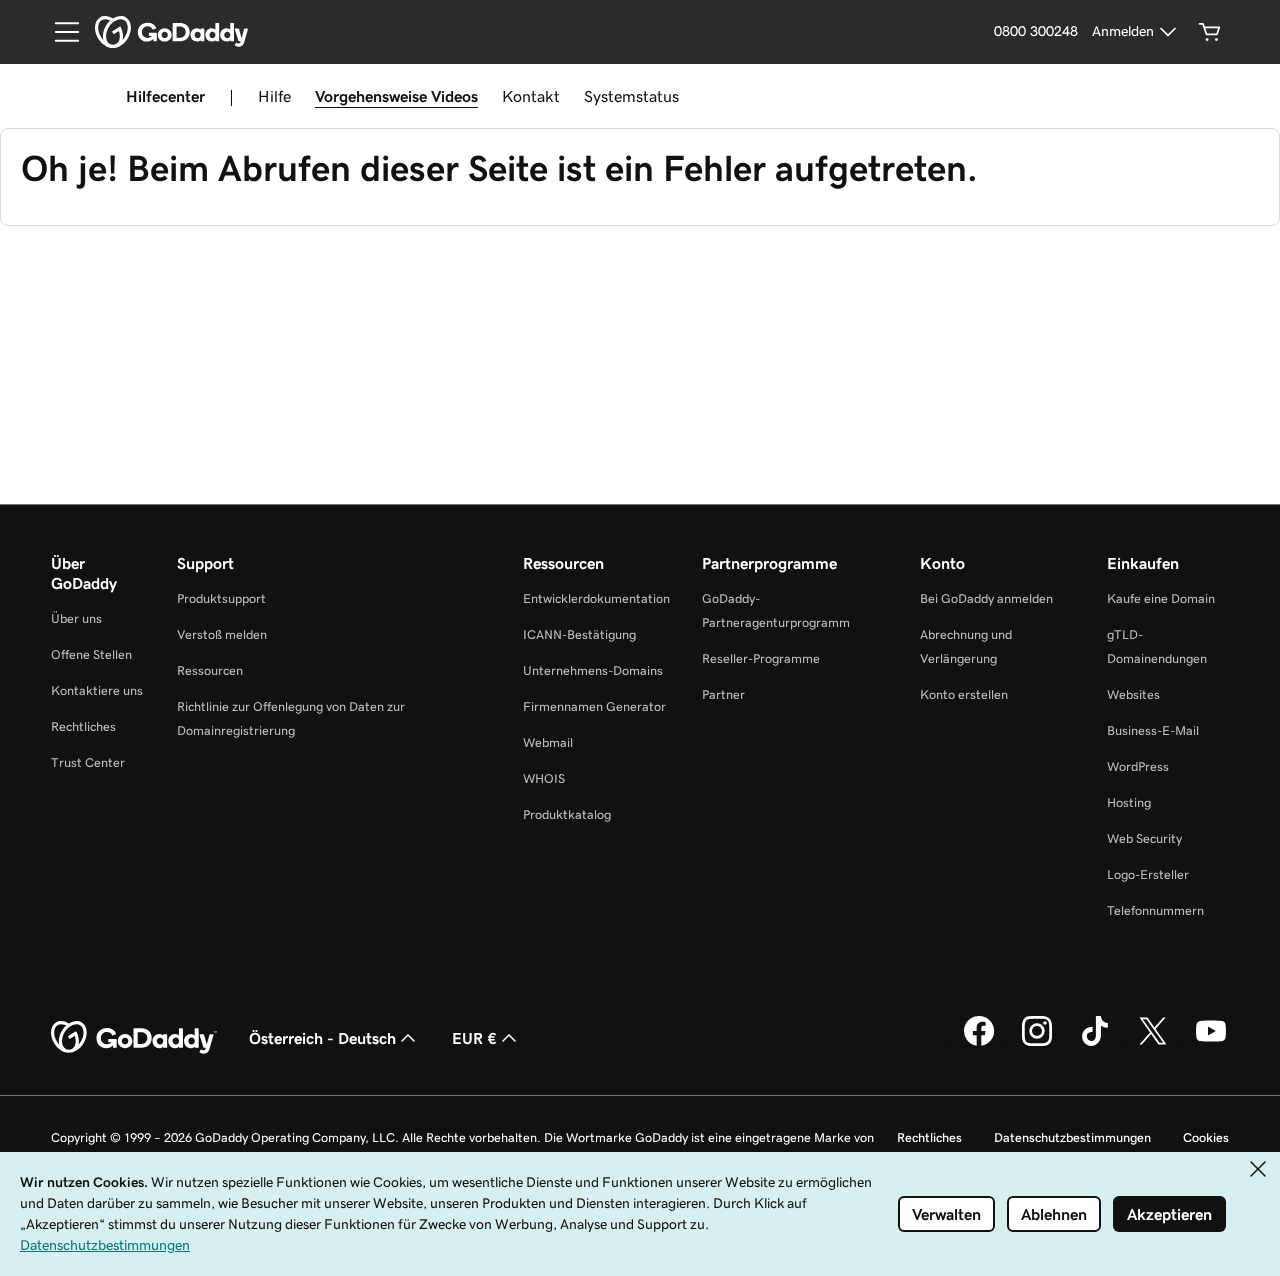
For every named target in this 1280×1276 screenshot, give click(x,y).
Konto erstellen (964, 694)
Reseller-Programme (761, 658)
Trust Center (88, 762)
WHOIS (544, 778)
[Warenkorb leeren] (1210, 32)
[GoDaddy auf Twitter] (1153, 1043)
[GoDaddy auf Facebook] (979, 1043)
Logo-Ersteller (1148, 874)
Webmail (548, 742)
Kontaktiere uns (97, 690)
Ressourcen (210, 670)
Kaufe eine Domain (1161, 598)
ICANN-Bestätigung (579, 634)
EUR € (474, 1038)
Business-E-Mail (1153, 730)
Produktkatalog (567, 814)
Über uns (76, 618)
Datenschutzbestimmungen (1072, 1137)
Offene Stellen (91, 654)
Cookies (1206, 1137)
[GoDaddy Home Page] (134, 1038)
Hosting (1129, 802)
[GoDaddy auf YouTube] (1211, 1043)
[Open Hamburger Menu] (59, 32)
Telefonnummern (1155, 910)
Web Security (1144, 838)
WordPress (1138, 766)
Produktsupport (221, 598)
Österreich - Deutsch (322, 1038)
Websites (1133, 694)
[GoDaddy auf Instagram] (1037, 1043)
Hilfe (274, 96)
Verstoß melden (222, 634)
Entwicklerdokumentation (596, 598)
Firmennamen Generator (594, 706)
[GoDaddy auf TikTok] (1095, 1043)
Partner (723, 694)
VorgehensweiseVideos (396, 96)
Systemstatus (631, 96)
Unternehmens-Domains (593, 670)
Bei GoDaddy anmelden (986, 598)
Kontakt (531, 96)
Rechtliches (83, 726)
